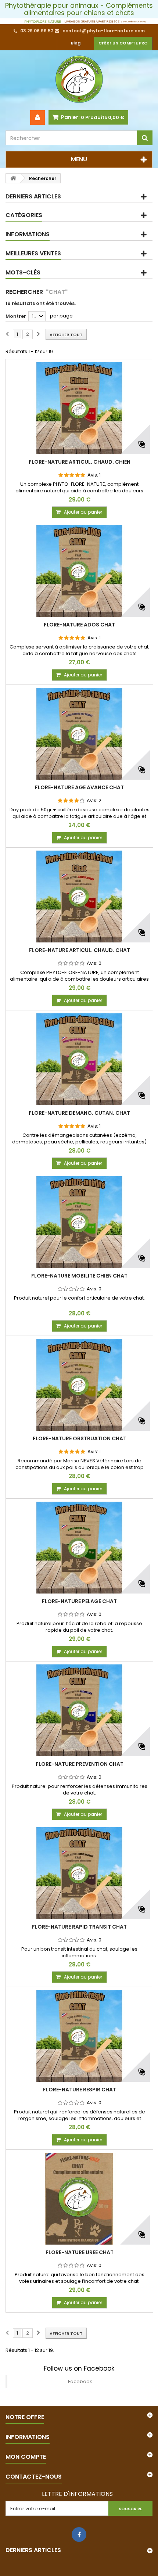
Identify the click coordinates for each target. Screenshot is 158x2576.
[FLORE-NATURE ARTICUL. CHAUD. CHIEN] (79, 408)
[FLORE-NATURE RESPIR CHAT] (79, 2036)
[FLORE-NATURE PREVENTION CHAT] (79, 1710)
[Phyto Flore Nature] (79, 80)
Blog (76, 43)
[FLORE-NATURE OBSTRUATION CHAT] (79, 1385)
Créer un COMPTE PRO (123, 43)
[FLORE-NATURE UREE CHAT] (79, 2199)
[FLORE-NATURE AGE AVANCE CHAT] (79, 734)
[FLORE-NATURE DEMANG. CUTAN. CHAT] (79, 1059)
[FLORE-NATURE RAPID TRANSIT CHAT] (79, 1873)
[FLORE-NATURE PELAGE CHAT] (79, 1548)
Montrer (16, 316)
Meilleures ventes (33, 253)
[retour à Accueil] (13, 178)
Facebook (80, 2381)
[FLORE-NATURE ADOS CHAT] (79, 571)
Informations (28, 234)
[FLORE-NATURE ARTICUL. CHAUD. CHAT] (79, 897)
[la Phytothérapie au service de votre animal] (79, 21)
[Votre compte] (37, 118)
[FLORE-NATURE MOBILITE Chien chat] (79, 1222)
